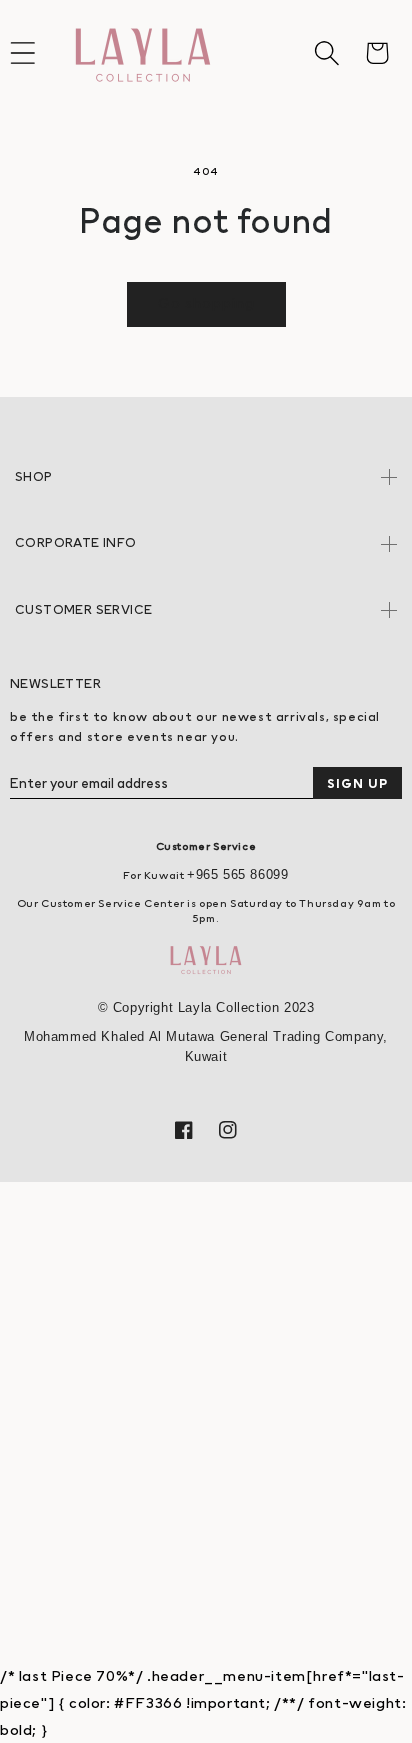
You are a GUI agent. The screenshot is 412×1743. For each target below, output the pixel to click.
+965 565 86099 (237, 874)
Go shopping (206, 302)
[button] (327, 53)
